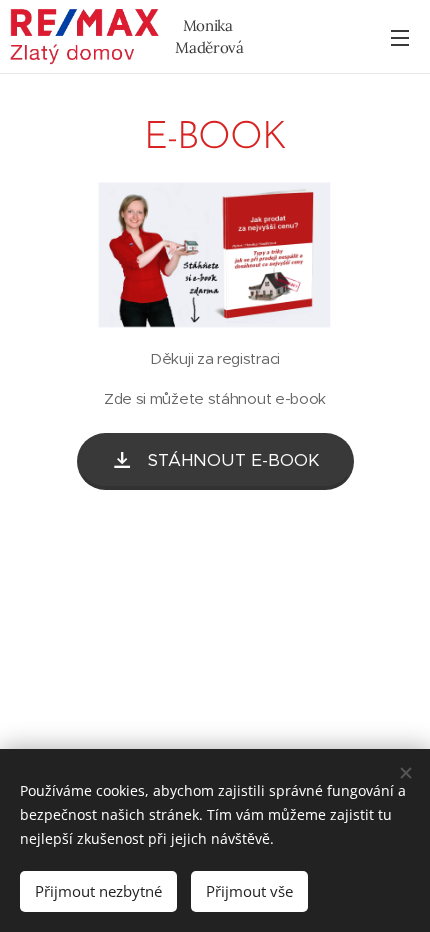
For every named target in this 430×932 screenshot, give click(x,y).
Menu (400, 37)
